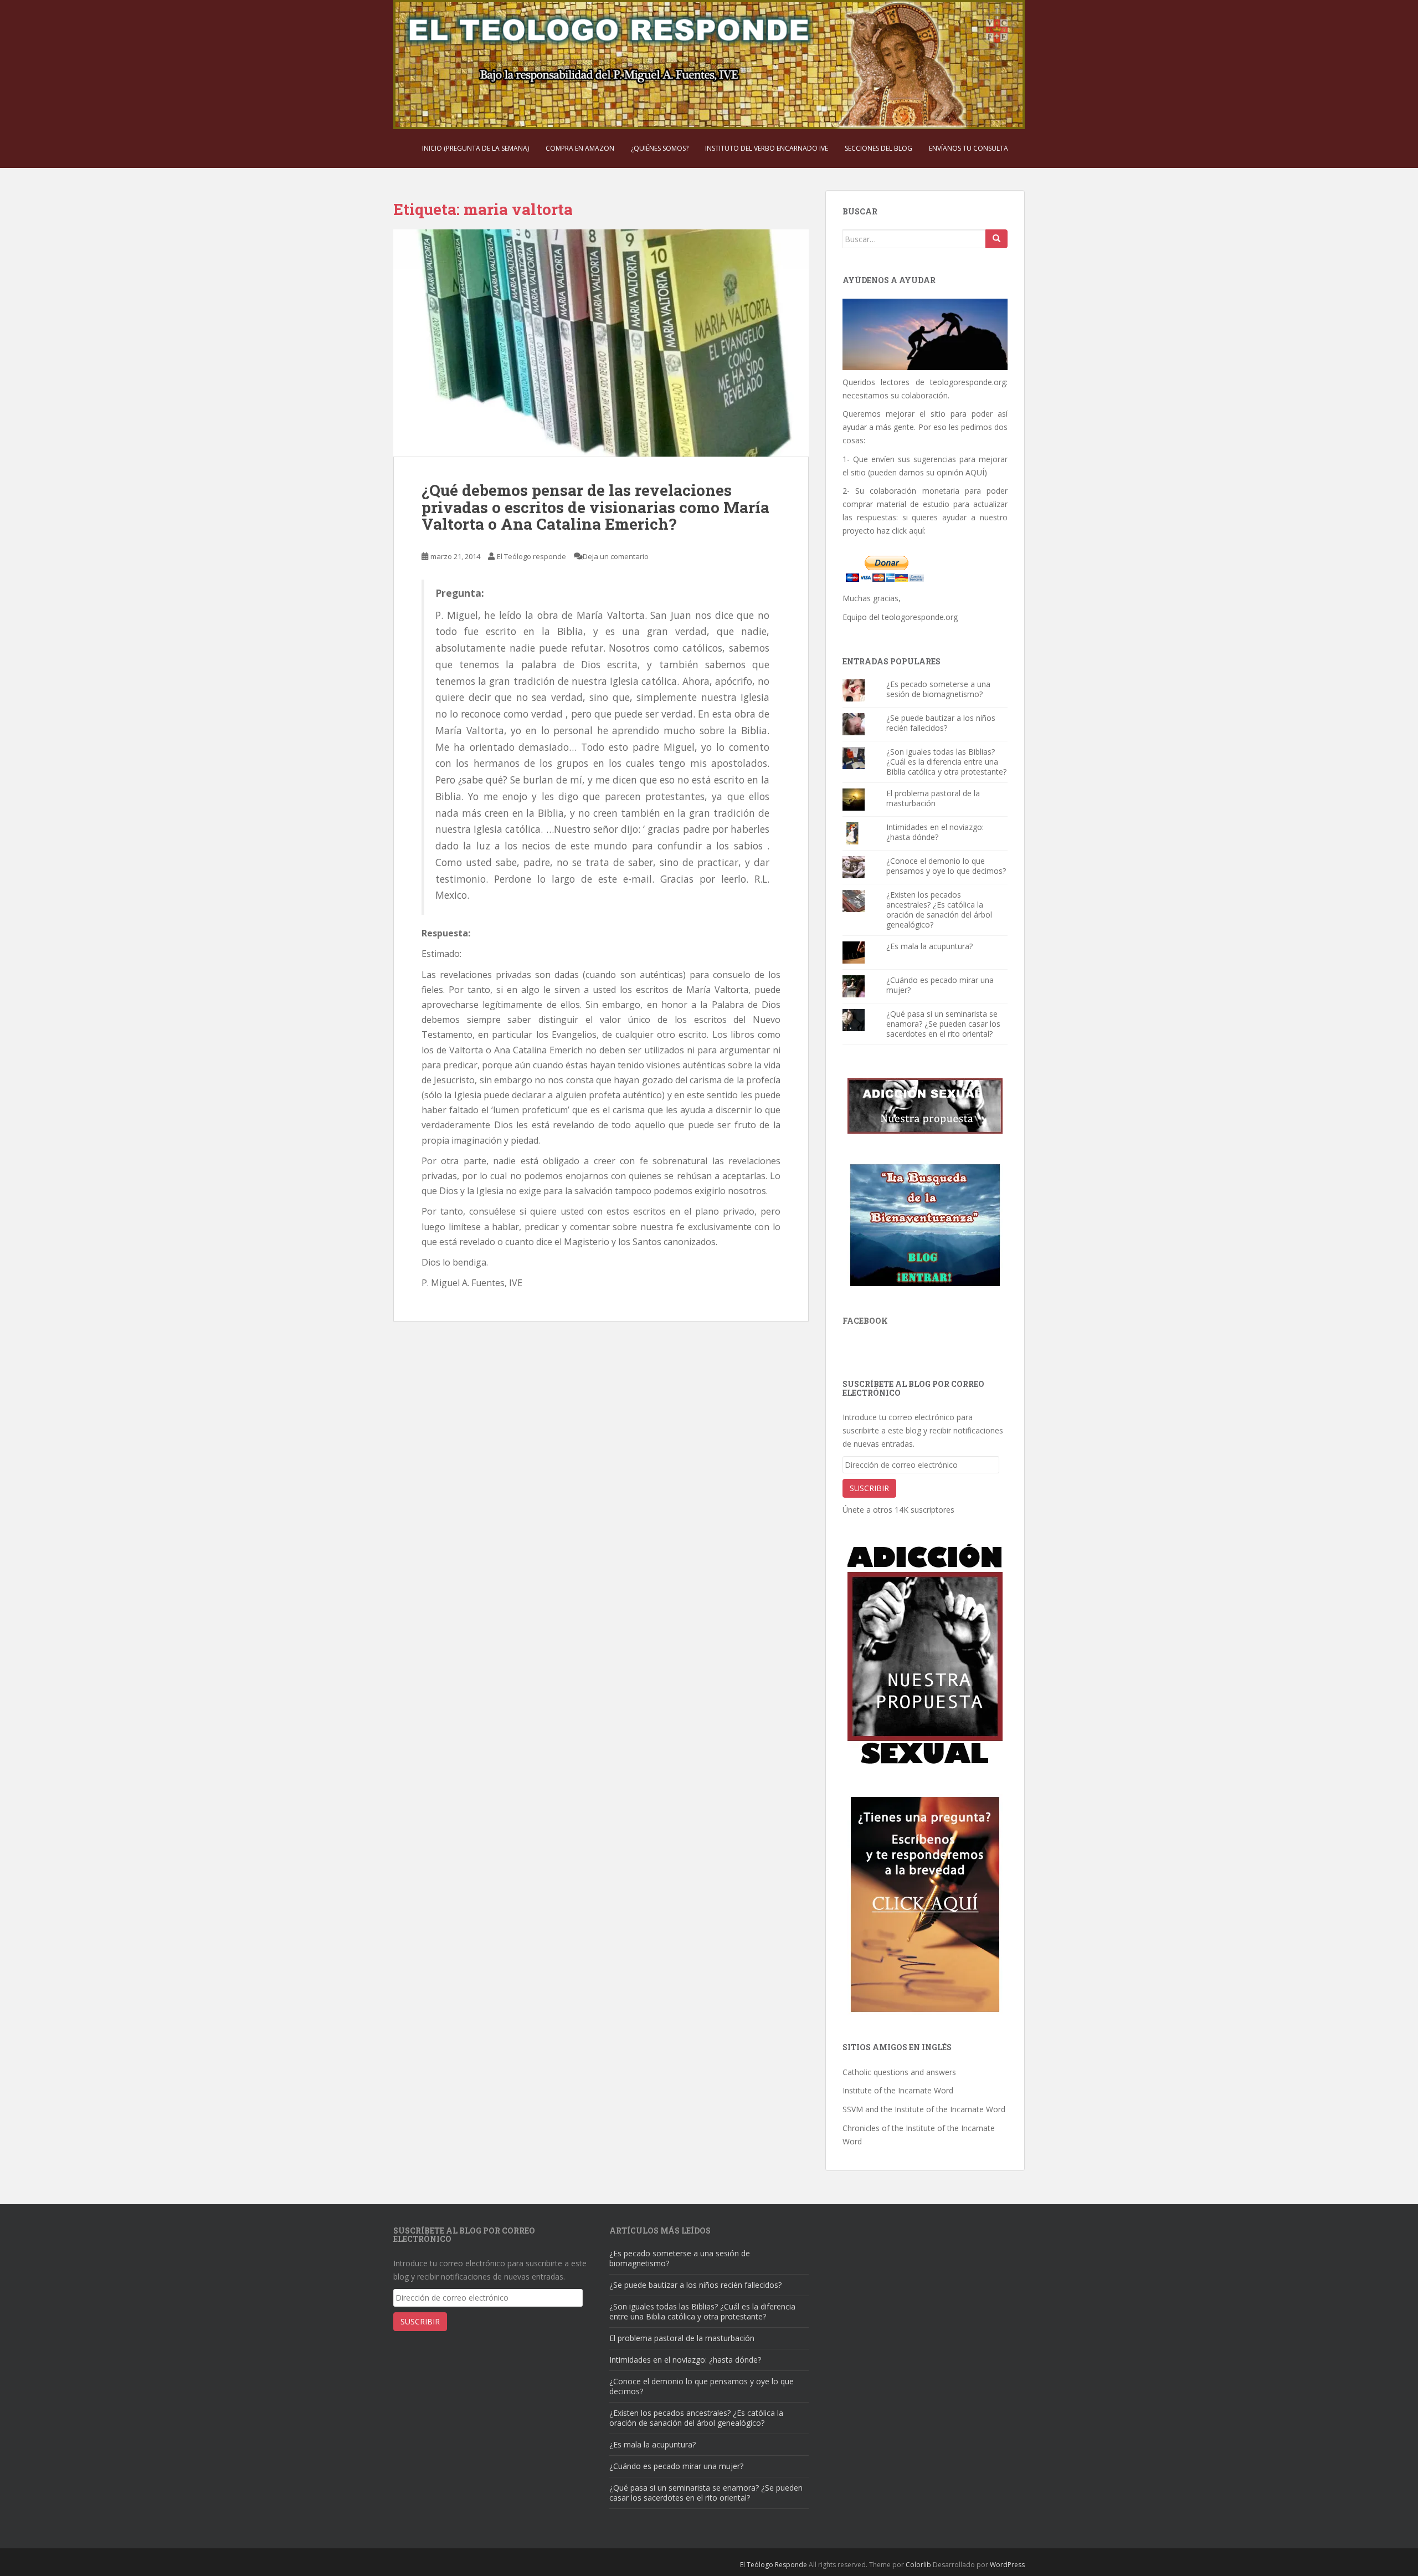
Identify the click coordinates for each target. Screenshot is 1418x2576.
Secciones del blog (878, 148)
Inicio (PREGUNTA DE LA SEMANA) (476, 148)
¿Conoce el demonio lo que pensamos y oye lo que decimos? (946, 866)
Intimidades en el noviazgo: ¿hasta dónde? (935, 832)
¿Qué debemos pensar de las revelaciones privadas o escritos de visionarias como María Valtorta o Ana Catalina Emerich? (595, 507)
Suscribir (869, 1488)
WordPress (1007, 2565)
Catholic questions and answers (899, 2072)
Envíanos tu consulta (969, 148)
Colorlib (918, 2565)
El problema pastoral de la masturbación (933, 798)
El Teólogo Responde (774, 2565)
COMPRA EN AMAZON (580, 148)
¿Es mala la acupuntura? (929, 946)
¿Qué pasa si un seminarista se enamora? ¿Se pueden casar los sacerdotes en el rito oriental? (943, 1024)
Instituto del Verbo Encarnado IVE (767, 148)
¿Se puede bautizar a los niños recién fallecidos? (941, 723)
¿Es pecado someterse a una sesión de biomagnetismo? (938, 689)
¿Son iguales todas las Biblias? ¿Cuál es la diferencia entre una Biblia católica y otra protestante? (946, 762)
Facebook (865, 1321)
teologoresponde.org (968, 382)
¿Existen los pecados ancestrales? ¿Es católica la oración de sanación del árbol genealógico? (939, 910)
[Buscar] (996, 239)
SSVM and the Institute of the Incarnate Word (924, 2109)
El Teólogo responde (531, 556)
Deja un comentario (616, 556)
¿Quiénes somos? (660, 148)
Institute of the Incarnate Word (898, 2090)
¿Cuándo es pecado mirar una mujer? (940, 985)
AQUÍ (975, 472)
